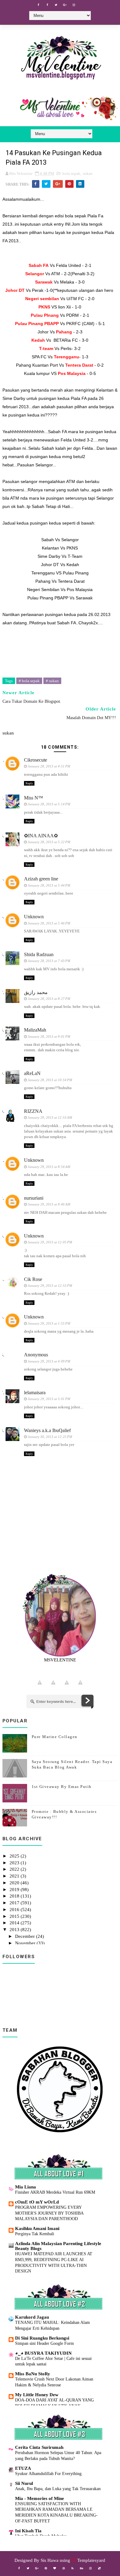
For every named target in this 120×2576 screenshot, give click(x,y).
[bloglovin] (55, 2568)
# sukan (52, 681)
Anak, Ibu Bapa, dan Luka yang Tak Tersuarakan (58, 2489)
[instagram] (74, 5)
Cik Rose (33, 1279)
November (26, 1943)
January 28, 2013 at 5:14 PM (49, 804)
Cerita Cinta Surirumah (39, 2447)
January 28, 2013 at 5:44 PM (49, 885)
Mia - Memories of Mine (40, 2498)
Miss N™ (34, 798)
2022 (15, 1869)
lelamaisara (35, 1393)
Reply (29, 783)
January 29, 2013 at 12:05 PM (50, 1242)
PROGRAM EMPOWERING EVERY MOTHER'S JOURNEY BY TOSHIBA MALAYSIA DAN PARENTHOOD (49, 2213)
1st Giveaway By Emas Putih (62, 1787)
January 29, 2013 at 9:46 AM (49, 1204)
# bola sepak (29, 681)
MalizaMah (35, 1030)
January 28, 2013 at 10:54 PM (50, 1080)
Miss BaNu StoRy (33, 2374)
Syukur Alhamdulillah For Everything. (49, 2473)
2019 (15, 1890)
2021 (15, 1876)
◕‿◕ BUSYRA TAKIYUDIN (43, 2353)
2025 (15, 1856)
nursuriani (34, 1198)
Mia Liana (26, 2187)
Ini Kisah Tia (28, 2531)
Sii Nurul (24, 2483)
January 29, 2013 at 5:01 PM (49, 1399)
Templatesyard (91, 2560)
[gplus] (65, 5)
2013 (15, 1930)
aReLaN (32, 1073)
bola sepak (71, 173)
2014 (15, 1923)
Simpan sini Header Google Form (44, 2343)
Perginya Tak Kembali (35, 2234)
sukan (88, 173)
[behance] (82, 2568)
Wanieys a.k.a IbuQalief (47, 1430)
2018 (15, 1896)
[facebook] (38, 5)
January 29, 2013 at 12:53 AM (50, 1117)
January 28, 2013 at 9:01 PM (49, 1036)
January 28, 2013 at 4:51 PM (49, 766)
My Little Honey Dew (37, 2395)
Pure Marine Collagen (55, 1737)
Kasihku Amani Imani (37, 2228)
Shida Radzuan (39, 954)
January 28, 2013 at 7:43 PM (49, 961)
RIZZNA (33, 1111)
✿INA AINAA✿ (41, 836)
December (26, 1936)
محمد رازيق (36, 992)
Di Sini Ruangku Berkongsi (42, 2338)
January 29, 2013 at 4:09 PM (49, 1361)
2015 (15, 1916)
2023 (15, 1863)
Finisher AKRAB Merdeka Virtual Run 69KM (55, 2192)
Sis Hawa (50, 2560)
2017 (15, 1903)
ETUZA (23, 2468)
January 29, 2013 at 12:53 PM (50, 1286)
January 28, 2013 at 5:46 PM (49, 923)
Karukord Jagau (32, 2317)
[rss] (73, 2568)
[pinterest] (46, 2568)
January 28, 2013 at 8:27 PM (49, 999)
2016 (15, 1910)
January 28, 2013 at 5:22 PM (49, 842)
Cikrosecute (36, 760)
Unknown (34, 917)
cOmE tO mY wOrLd (37, 2202)
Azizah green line (41, 879)
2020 (15, 1883)
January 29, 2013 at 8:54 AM (49, 1167)
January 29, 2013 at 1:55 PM (49, 1323)
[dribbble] (64, 2568)
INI (67, 224)
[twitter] (56, 5)
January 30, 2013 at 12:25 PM (50, 1437)
